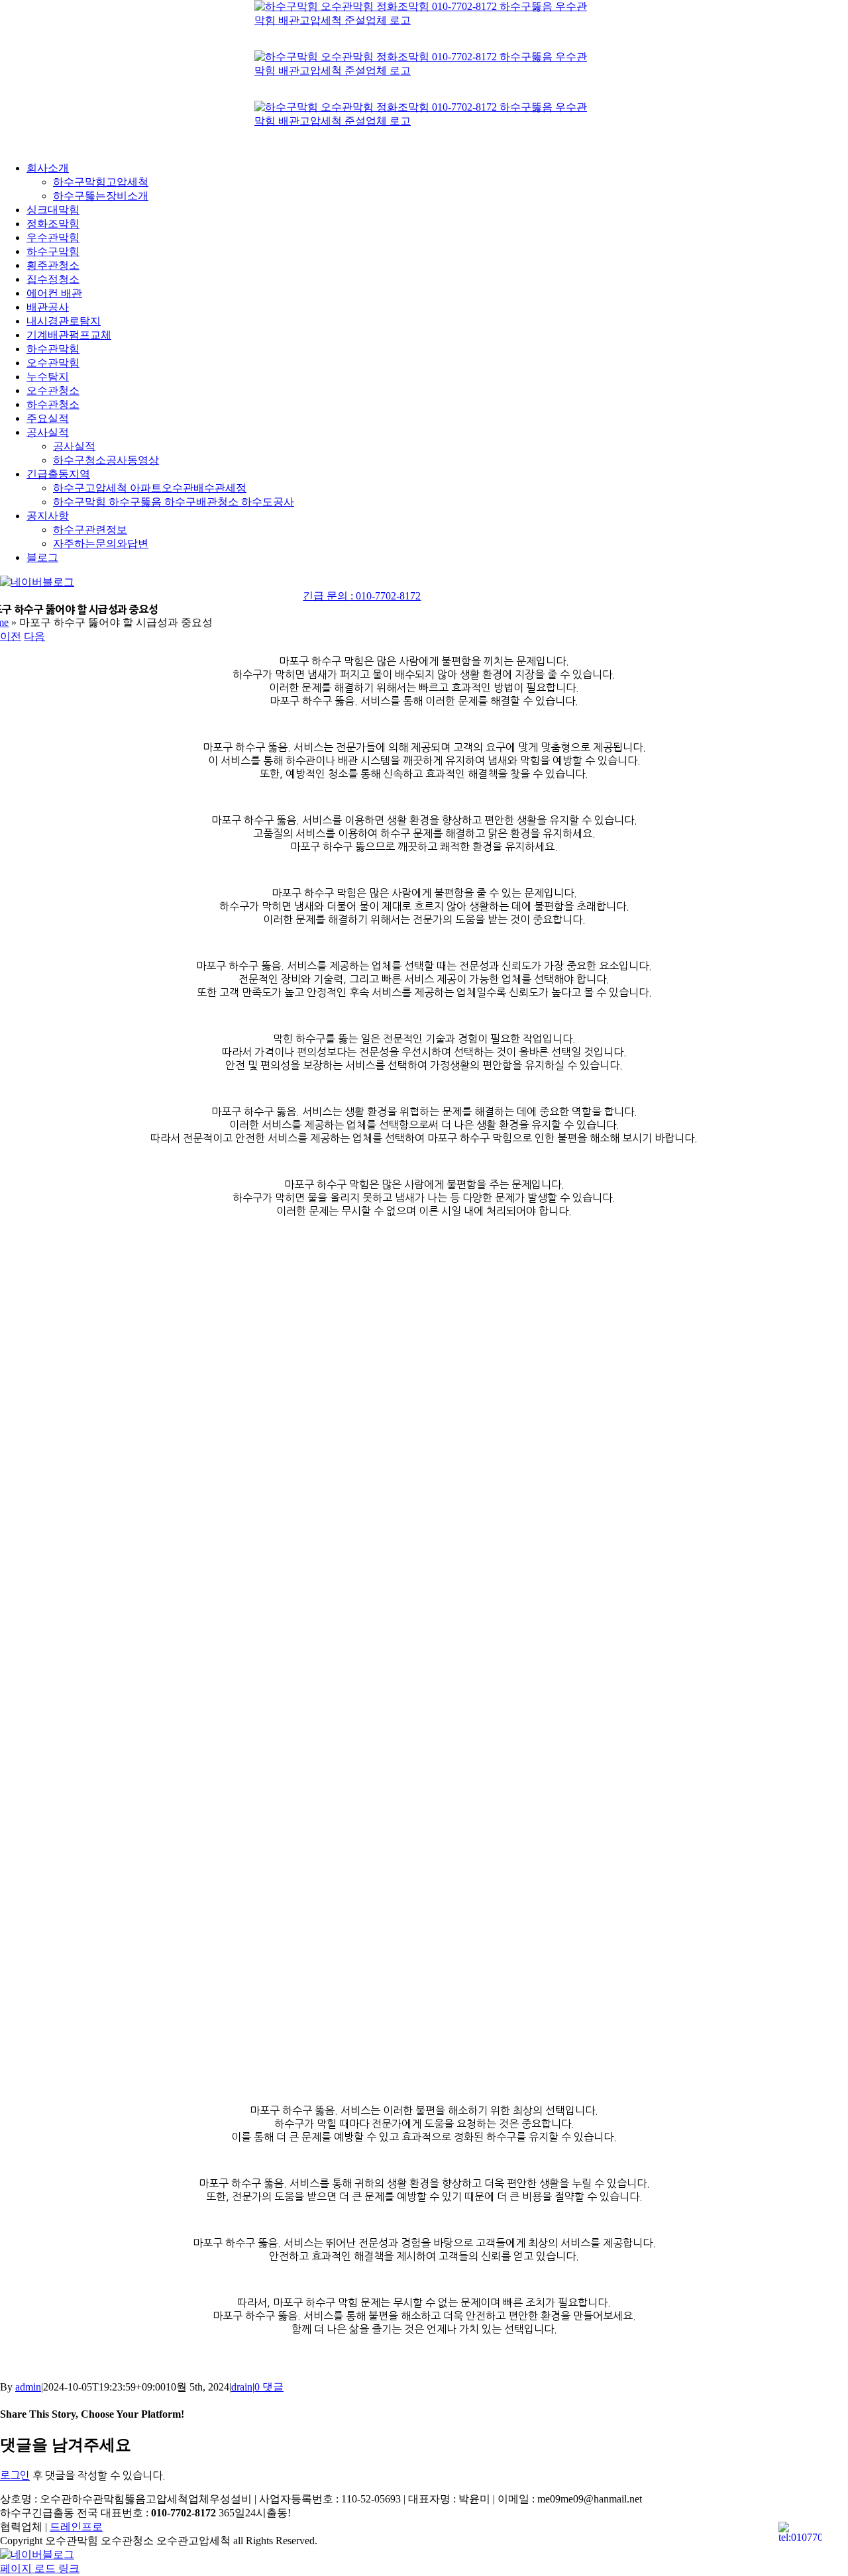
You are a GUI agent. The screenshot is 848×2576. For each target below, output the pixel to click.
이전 (11, 636)
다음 (34, 636)
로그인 (15, 2475)
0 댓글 (269, 2387)
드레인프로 (76, 2527)
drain (242, 2387)
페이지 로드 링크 (40, 2568)
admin (28, 2387)
